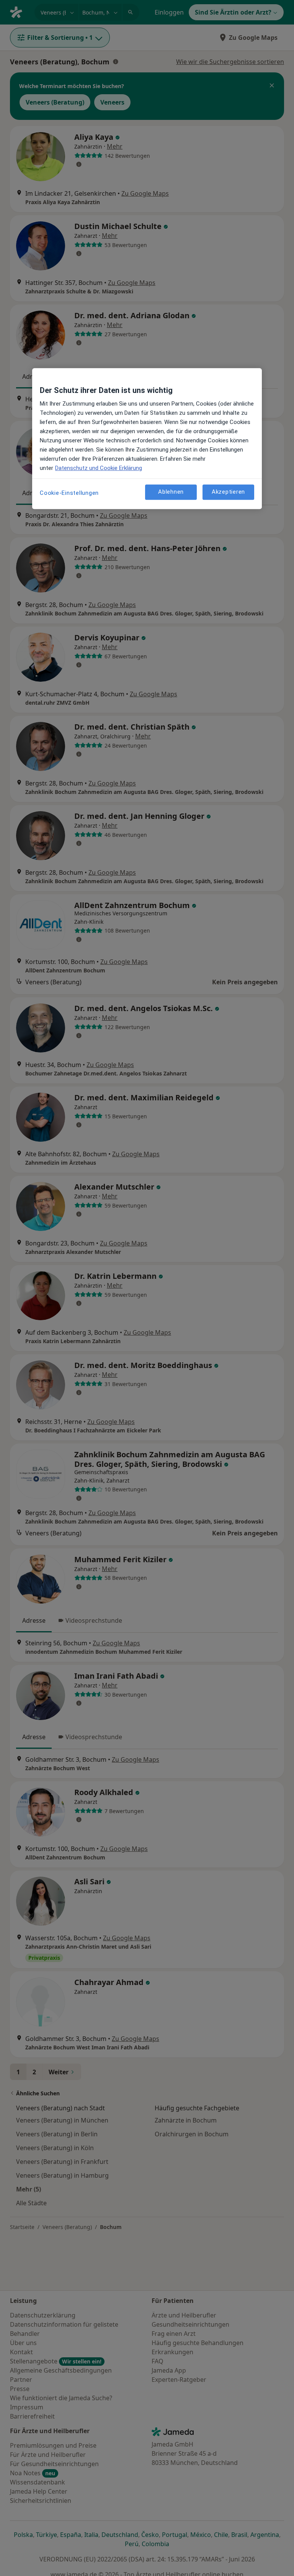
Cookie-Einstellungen (69, 493)
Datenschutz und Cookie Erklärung (99, 468)
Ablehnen (171, 492)
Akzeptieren (228, 492)
